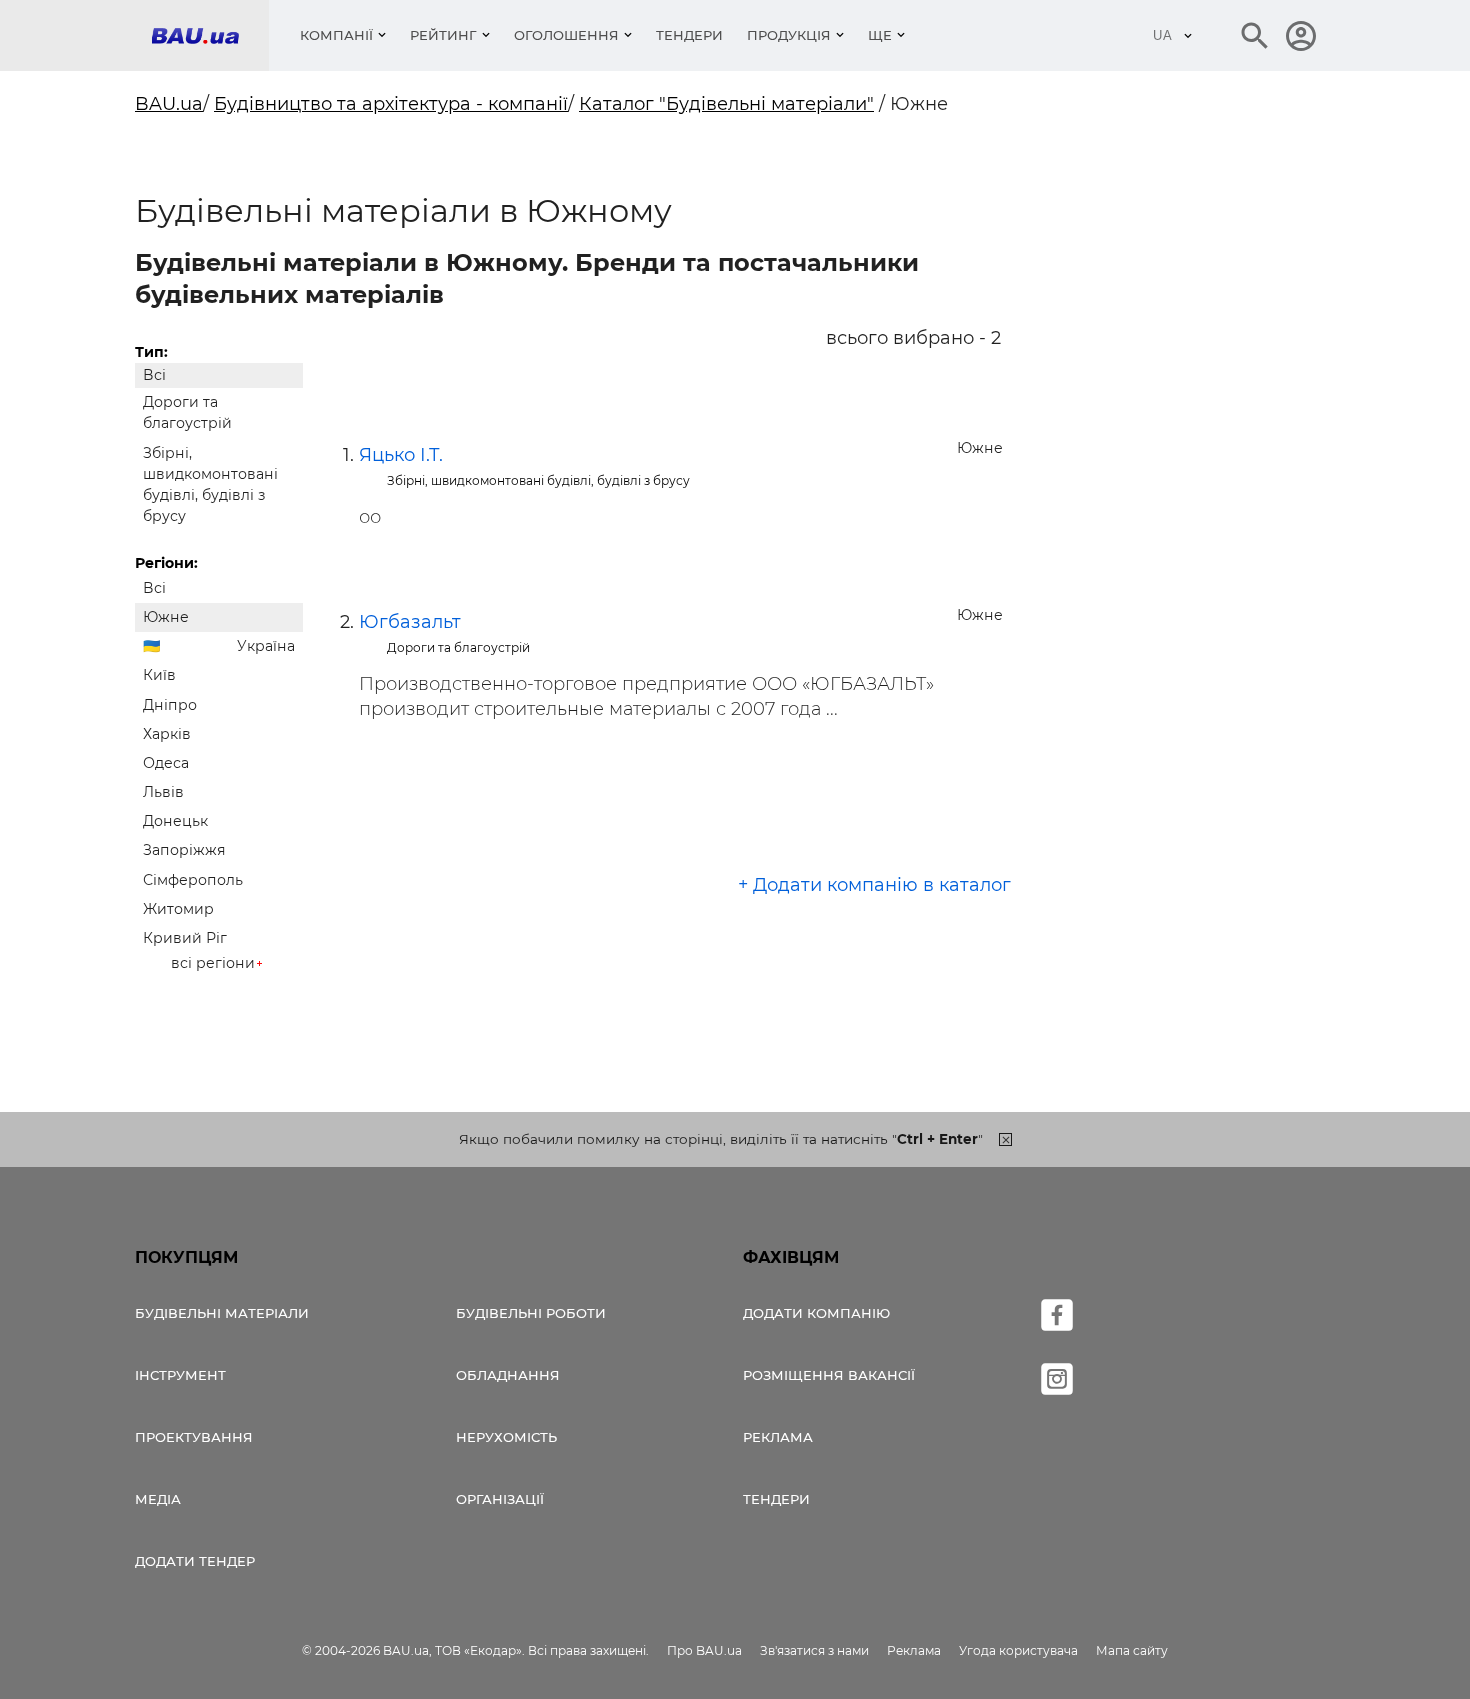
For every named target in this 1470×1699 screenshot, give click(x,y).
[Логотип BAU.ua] (210, 35)
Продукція (789, 35)
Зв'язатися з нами (814, 1650)
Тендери (689, 35)
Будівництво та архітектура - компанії (391, 104)
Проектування (194, 1437)
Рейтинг (443, 35)
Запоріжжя (184, 850)
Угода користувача (1018, 1650)
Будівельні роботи (531, 1313)
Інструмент (180, 1375)
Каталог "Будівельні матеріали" (726, 104)
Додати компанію (816, 1313)
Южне (166, 617)
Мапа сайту (1132, 1650)
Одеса (166, 763)
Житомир (178, 909)
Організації (500, 1499)
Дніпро (170, 705)
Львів (163, 792)
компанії (336, 35)
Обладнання (508, 1375)
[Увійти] (1301, 36)
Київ (159, 675)
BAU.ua (169, 104)
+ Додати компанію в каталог (874, 885)
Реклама (778, 1437)
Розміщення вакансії (829, 1375)
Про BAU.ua (704, 1650)
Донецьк (175, 821)
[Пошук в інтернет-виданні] (1255, 36)
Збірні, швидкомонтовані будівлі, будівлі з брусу (210, 485)
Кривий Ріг (185, 938)
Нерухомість (506, 1437)
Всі (154, 375)
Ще (880, 35)
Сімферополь (193, 880)
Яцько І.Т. (401, 455)
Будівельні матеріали (222, 1313)
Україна (266, 646)
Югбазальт (410, 622)
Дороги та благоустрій (187, 412)
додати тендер (195, 1561)
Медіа (158, 1499)
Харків (167, 734)
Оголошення (566, 35)
